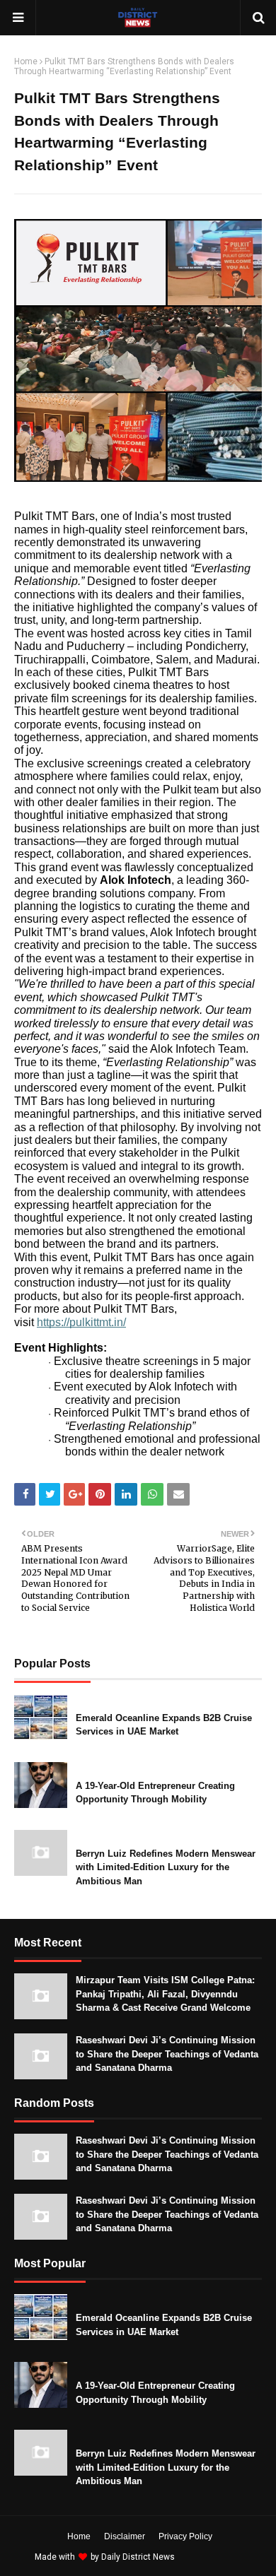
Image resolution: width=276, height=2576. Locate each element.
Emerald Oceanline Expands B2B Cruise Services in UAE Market (164, 1725)
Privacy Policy (185, 2536)
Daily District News (138, 2557)
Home (26, 61)
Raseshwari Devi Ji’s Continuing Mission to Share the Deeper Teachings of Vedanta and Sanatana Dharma (167, 2054)
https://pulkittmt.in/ (81, 1322)
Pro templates (215, 2557)
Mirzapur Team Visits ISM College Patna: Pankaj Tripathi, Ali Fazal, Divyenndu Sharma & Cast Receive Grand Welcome (165, 1994)
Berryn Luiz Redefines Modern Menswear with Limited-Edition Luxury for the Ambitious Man (166, 1867)
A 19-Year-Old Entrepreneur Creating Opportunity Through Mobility (155, 1793)
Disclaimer (125, 2536)
